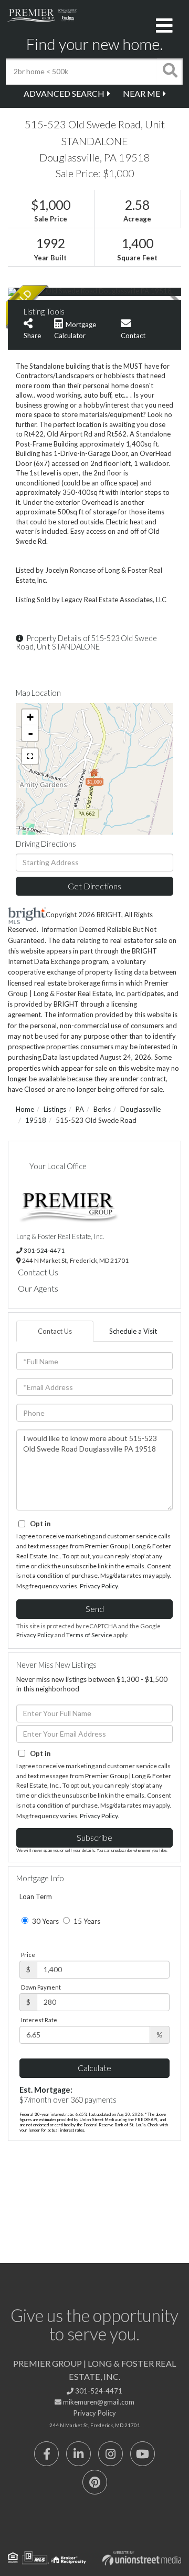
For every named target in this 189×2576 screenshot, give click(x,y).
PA (80, 1109)
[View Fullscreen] (30, 756)
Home (25, 1109)
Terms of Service (89, 1635)
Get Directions (94, 886)
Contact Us (38, 1272)
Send (95, 1609)
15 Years (86, 1921)
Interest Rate (39, 2020)
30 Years (45, 1921)
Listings (55, 1109)
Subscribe (94, 1837)
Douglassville (140, 1109)
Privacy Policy (99, 1586)
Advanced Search (64, 93)
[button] (170, 72)
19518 (36, 1120)
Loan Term (36, 1896)
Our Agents (38, 1288)
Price (28, 1955)
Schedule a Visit (133, 1331)
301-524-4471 (44, 1250)
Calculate (94, 2068)
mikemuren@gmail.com (98, 2402)
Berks (102, 1109)
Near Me (141, 93)
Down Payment (41, 1987)
